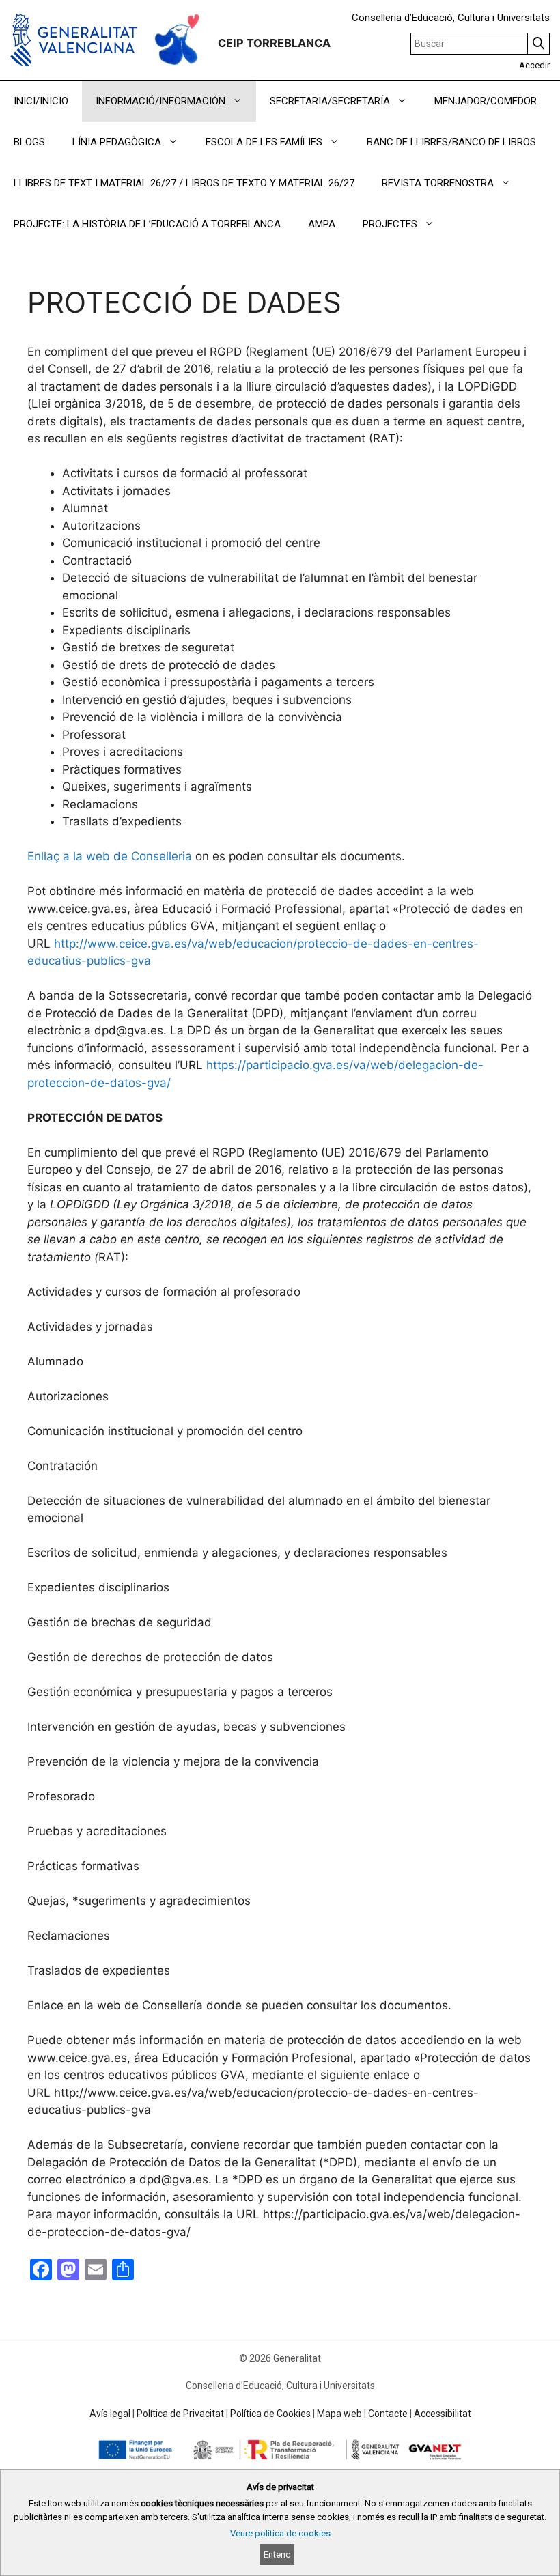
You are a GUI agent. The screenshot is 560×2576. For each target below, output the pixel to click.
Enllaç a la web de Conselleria (110, 856)
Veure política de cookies (280, 2533)
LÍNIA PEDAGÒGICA (117, 142)
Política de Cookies (270, 2414)
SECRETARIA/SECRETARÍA (330, 101)
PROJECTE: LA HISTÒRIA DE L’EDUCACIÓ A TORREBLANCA (147, 224)
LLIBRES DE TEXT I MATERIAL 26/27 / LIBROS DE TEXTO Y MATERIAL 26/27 (184, 183)
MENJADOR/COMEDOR (486, 101)
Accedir (534, 65)
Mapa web (339, 2414)
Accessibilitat (443, 2414)
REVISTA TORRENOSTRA (438, 183)
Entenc (277, 2554)
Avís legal (110, 2414)
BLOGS (29, 142)
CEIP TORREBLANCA (274, 43)
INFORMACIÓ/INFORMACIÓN (160, 101)
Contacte (388, 2414)
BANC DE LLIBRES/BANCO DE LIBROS (451, 142)
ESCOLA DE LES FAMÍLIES (264, 142)
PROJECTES (390, 224)
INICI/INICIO (41, 101)
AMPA (322, 224)
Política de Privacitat (180, 2414)
